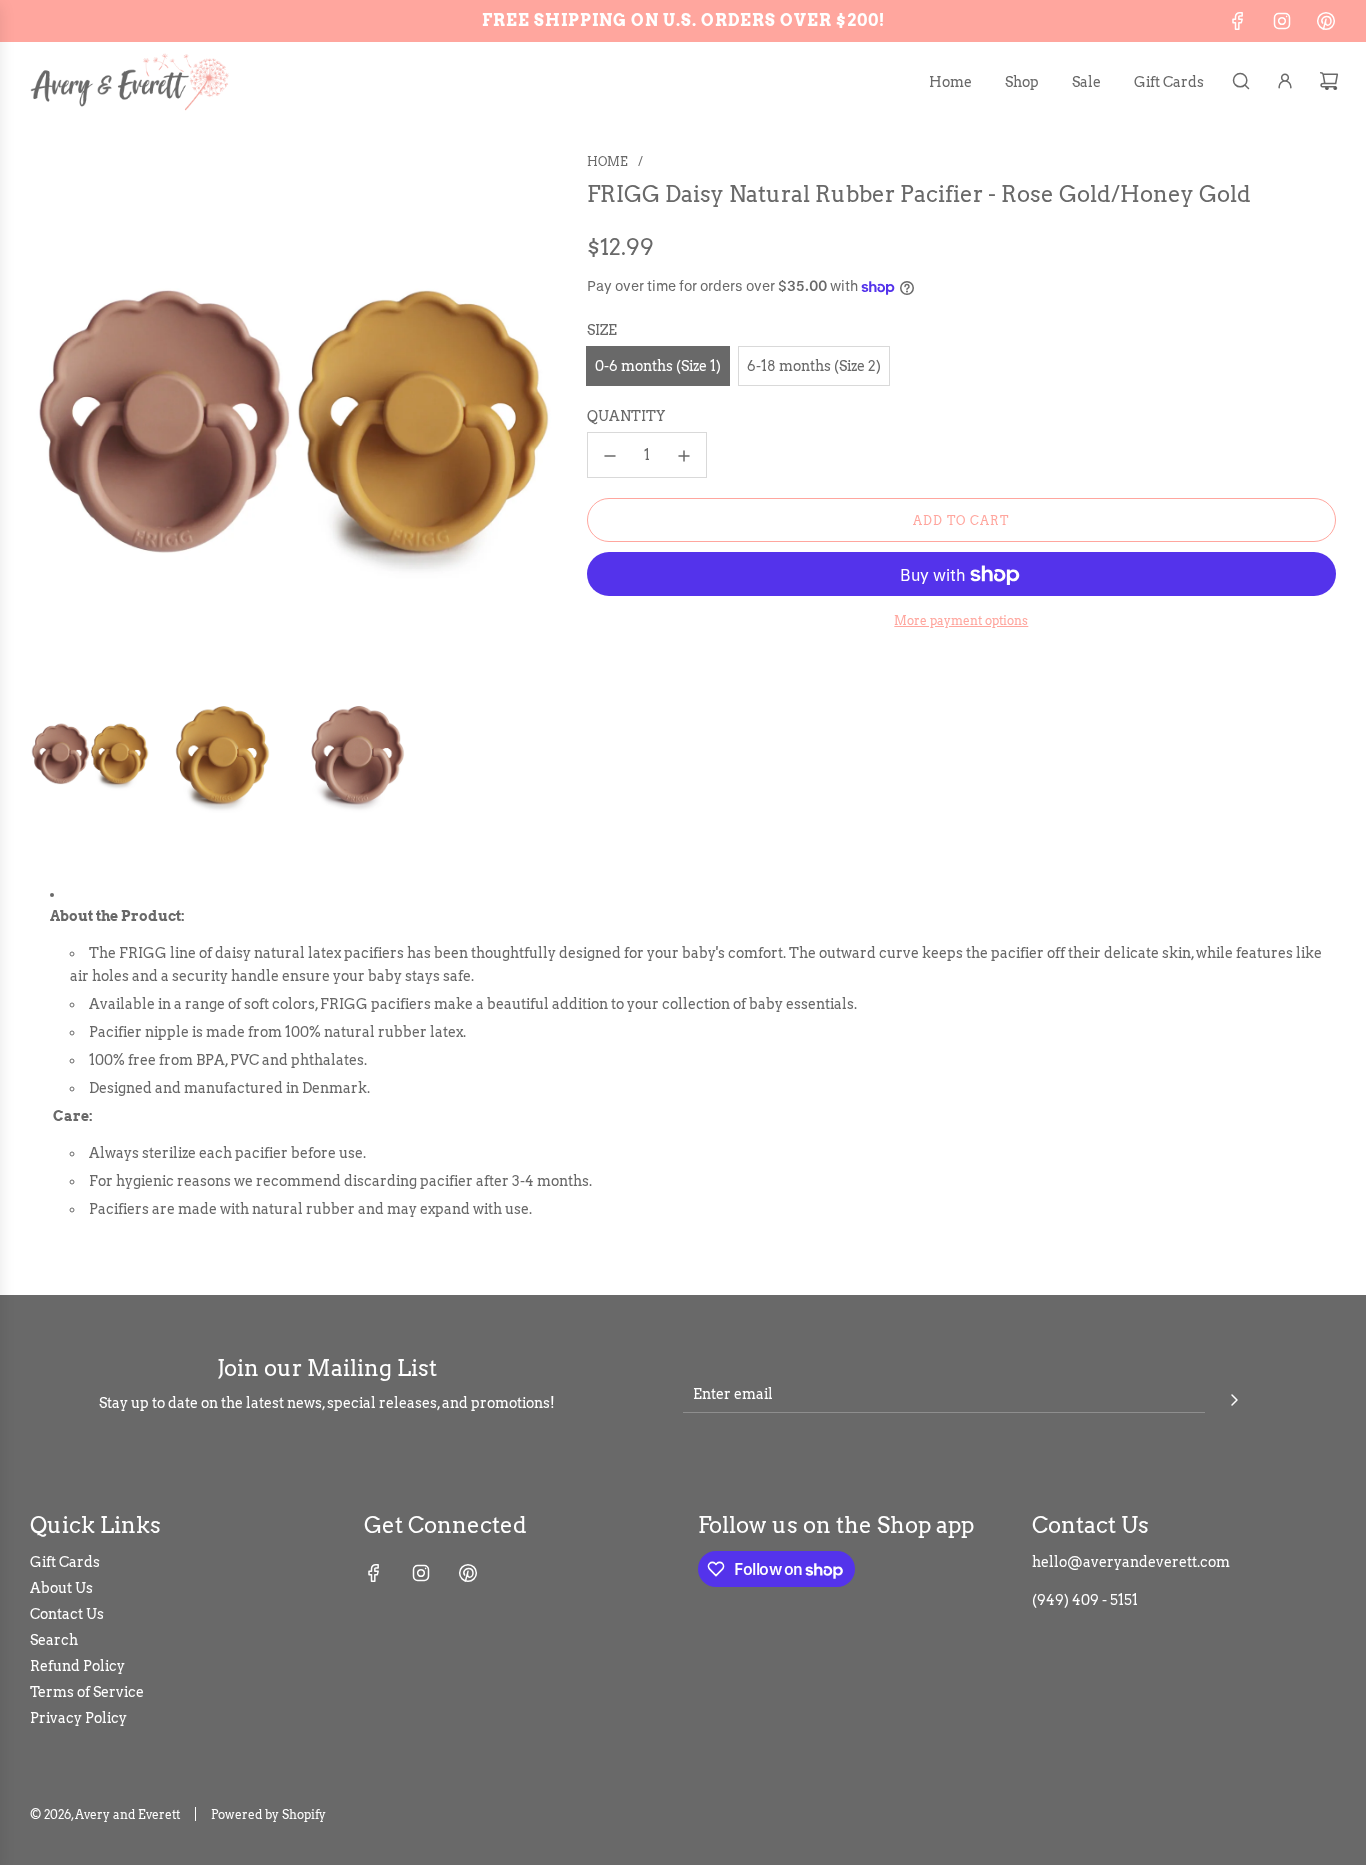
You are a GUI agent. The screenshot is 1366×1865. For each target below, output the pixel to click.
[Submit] (1234, 1397)
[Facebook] (1238, 21)
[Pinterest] (1326, 21)
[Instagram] (1282, 21)
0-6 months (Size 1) (658, 366)
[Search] (1241, 81)
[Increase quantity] (684, 456)
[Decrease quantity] (610, 456)
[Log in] (1285, 81)
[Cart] (1329, 81)
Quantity (626, 417)
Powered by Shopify (268, 1814)
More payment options (961, 621)
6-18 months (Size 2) (814, 366)
